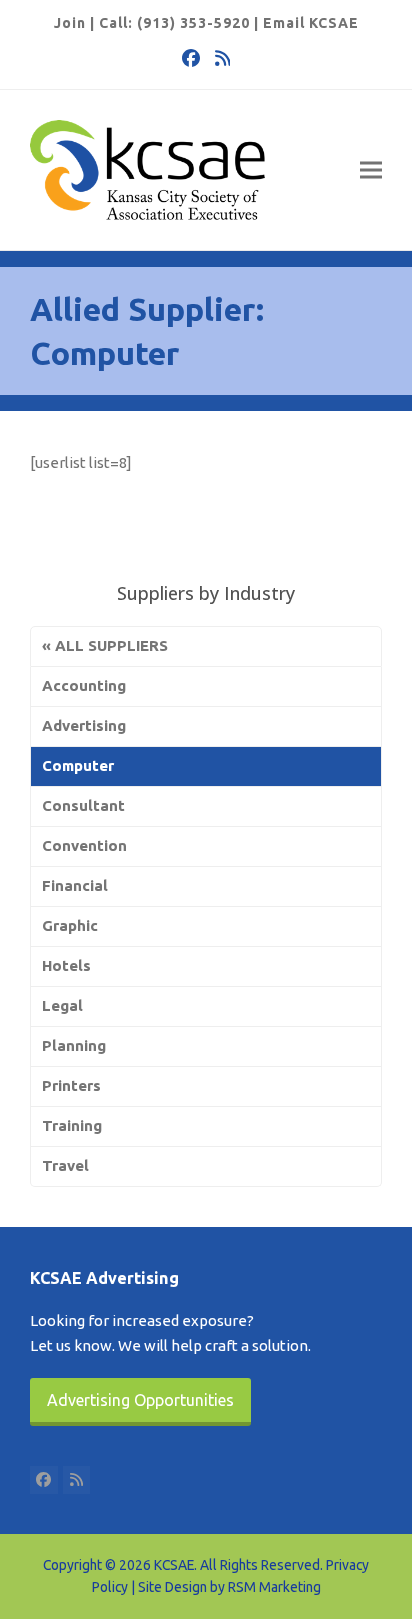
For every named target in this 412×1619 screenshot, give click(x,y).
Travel (65, 1165)
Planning (74, 1045)
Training (72, 1125)
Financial (75, 885)
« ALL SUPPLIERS (105, 645)
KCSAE (174, 1565)
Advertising (84, 725)
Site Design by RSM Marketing (229, 1587)
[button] (371, 170)
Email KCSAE (311, 23)
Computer (78, 765)
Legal (62, 1005)
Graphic (70, 925)
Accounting (84, 685)
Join (70, 23)
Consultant (83, 805)
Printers (71, 1085)
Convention (84, 845)
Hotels (66, 965)
